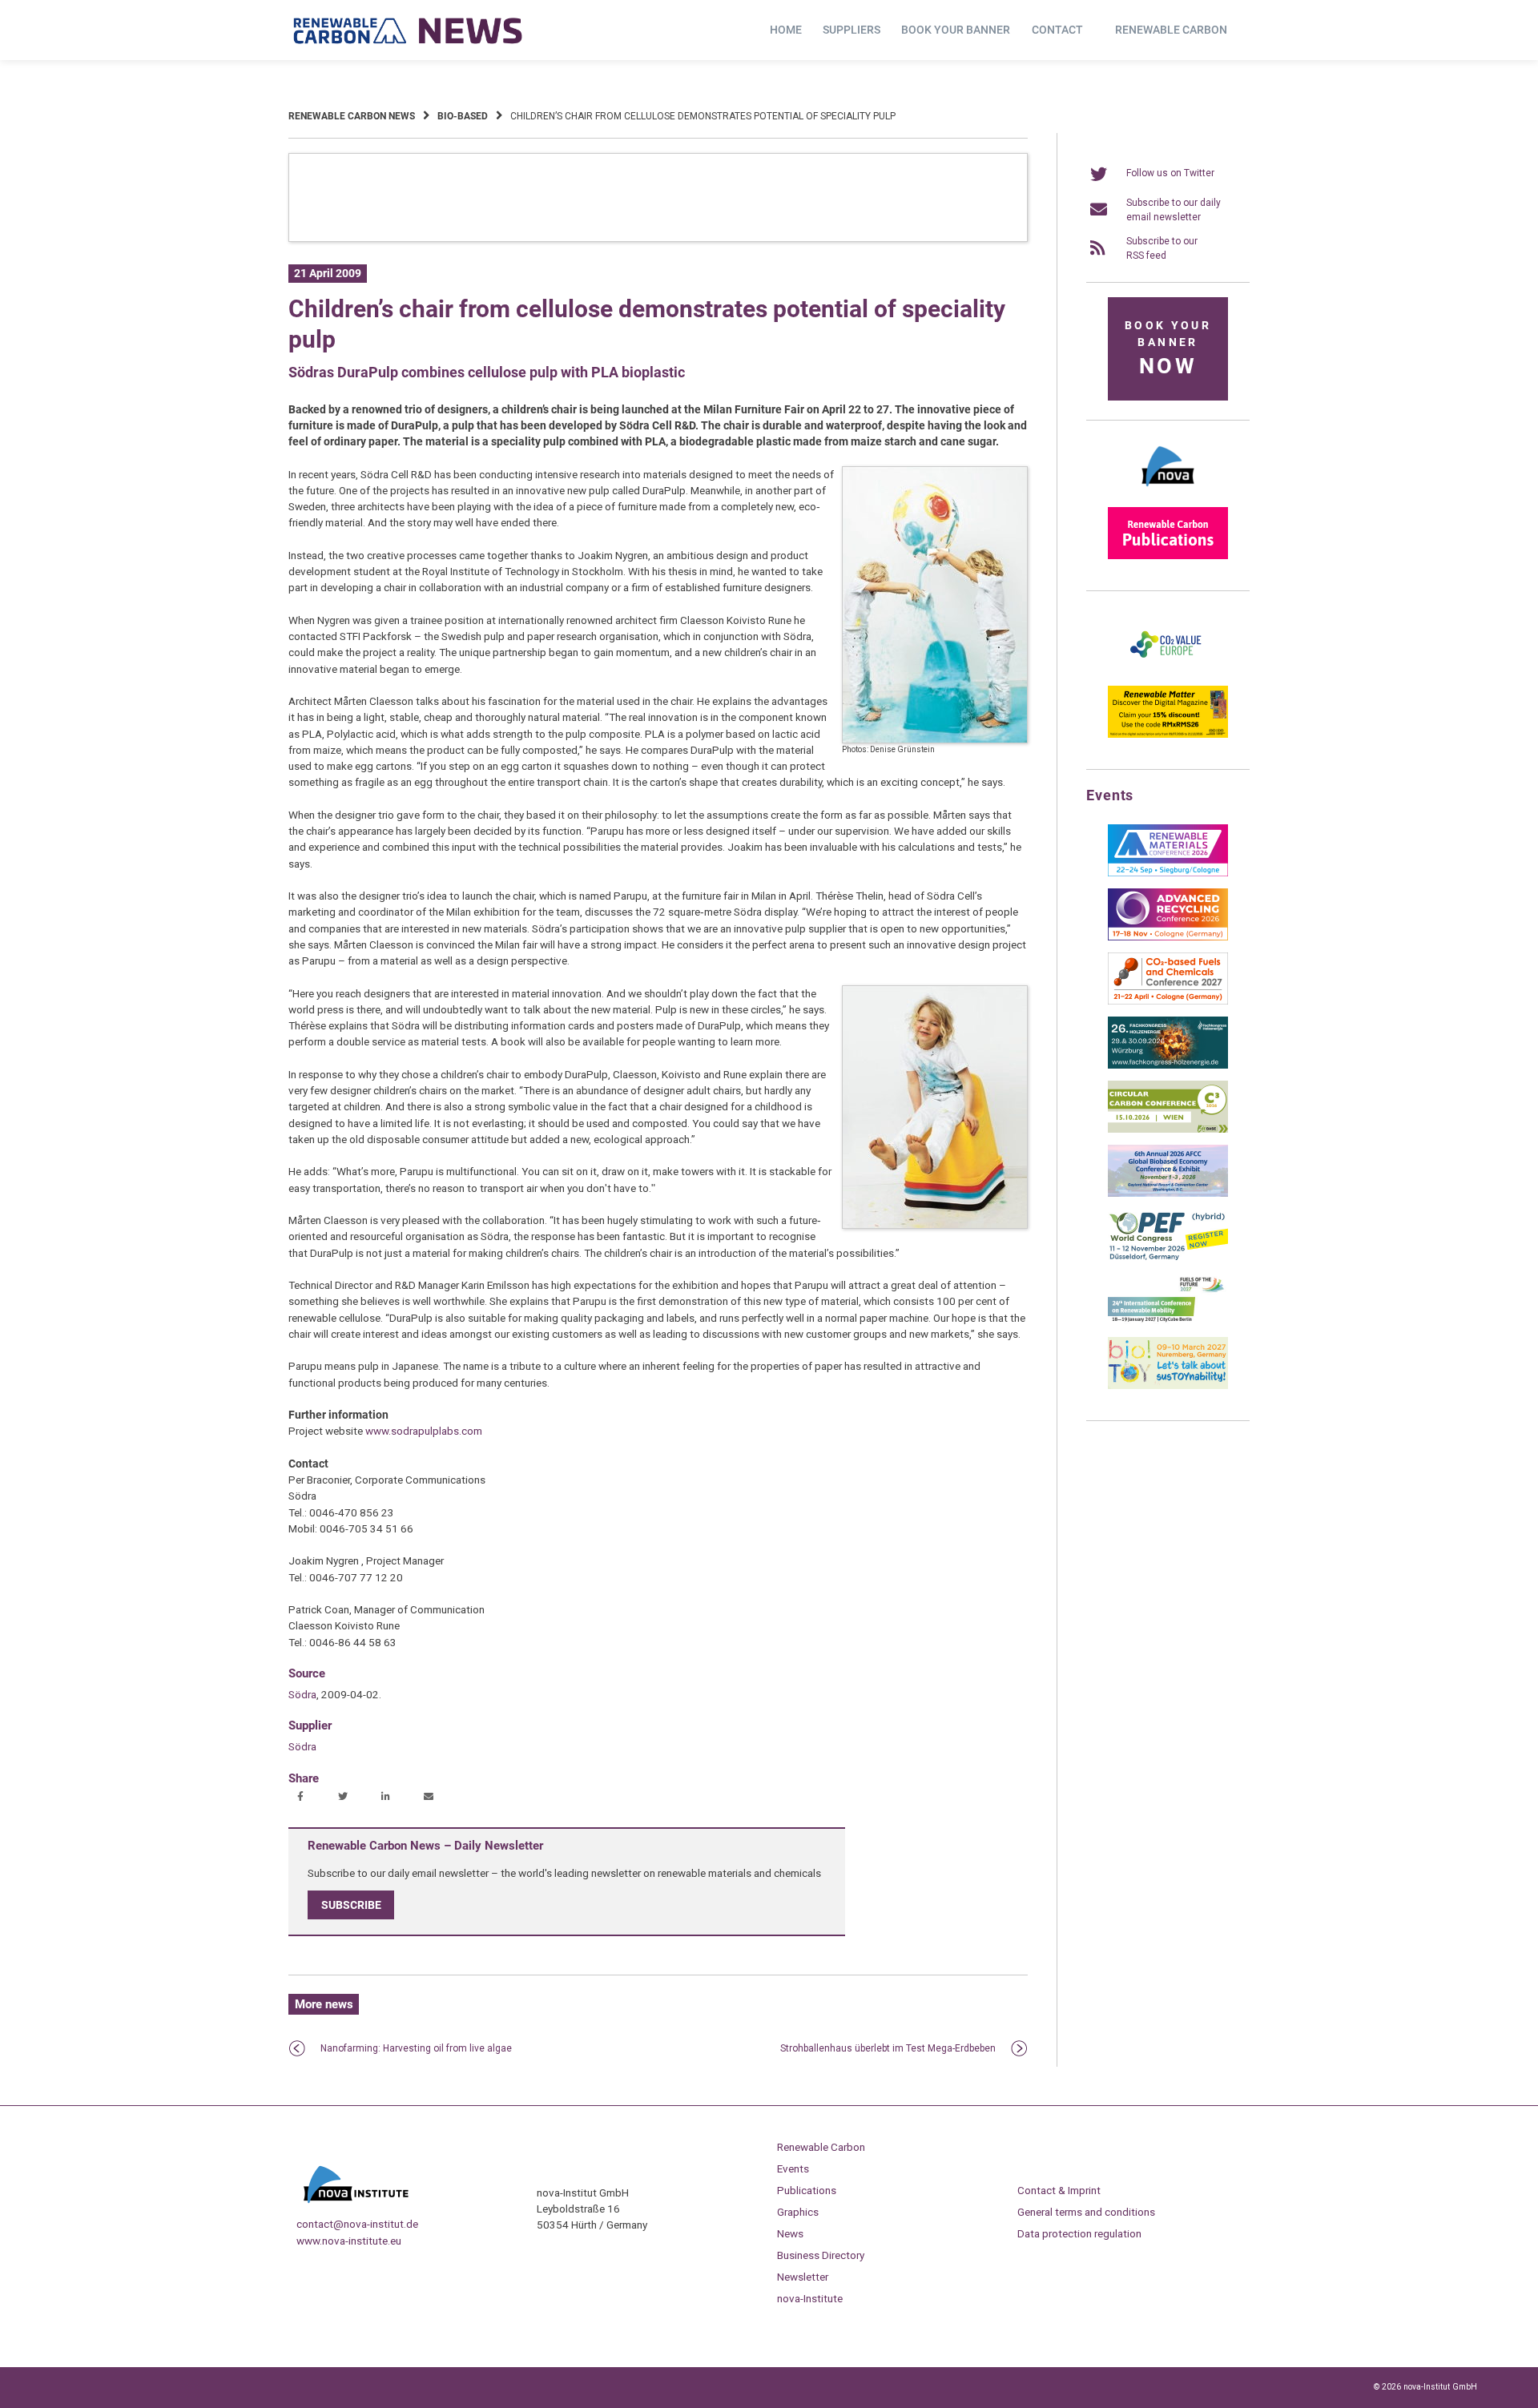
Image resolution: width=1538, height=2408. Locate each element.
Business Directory (821, 2255)
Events (793, 2168)
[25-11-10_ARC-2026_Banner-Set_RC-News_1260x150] (658, 239)
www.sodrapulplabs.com (424, 1431)
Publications (807, 2190)
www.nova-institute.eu (349, 2241)
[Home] (409, 30)
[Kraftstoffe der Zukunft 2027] (1168, 1322)
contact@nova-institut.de (357, 2224)
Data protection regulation (1079, 2233)
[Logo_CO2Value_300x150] (1168, 670)
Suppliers (852, 30)
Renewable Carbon (1171, 30)
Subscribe (351, 1905)
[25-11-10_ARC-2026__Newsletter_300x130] (1168, 937)
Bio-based (463, 116)
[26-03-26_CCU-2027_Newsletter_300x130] (1168, 1001)
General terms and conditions (1086, 2212)
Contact (1057, 30)
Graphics (798, 2212)
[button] (302, 1798)
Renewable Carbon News (352, 116)
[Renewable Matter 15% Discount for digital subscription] (1168, 735)
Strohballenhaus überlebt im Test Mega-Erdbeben (888, 2048)
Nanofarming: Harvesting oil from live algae (416, 2048)
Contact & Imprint (1059, 2190)
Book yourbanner (1168, 349)
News (790, 2233)
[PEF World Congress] (1168, 1258)
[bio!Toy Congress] (1168, 1386)
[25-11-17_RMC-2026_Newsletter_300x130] (1168, 873)
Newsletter (803, 2277)
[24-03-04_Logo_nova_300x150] (1168, 492)
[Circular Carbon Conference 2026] (1168, 1130)
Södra (302, 1694)
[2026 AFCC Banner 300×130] (1168, 1194)
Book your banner (956, 30)
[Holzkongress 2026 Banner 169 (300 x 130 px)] (1168, 1065)
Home (786, 30)
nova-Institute (810, 2298)
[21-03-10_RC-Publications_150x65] (1168, 556)
